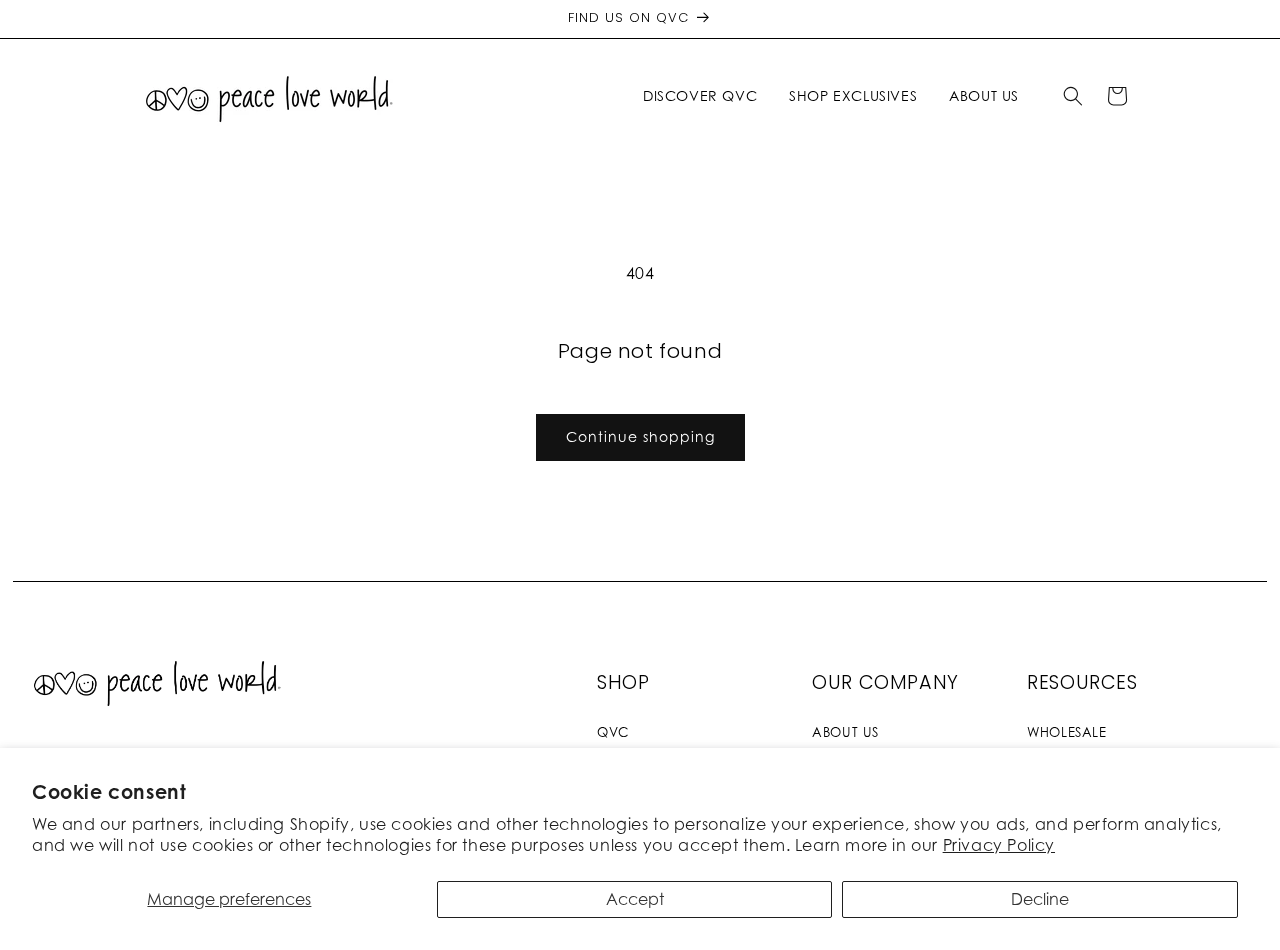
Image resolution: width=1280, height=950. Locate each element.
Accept (635, 899)
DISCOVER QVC (700, 95)
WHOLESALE (1066, 732)
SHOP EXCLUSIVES (853, 95)
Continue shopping (640, 436)
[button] (704, 95)
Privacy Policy (999, 845)
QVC (613, 732)
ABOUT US (845, 732)
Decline (1040, 899)
